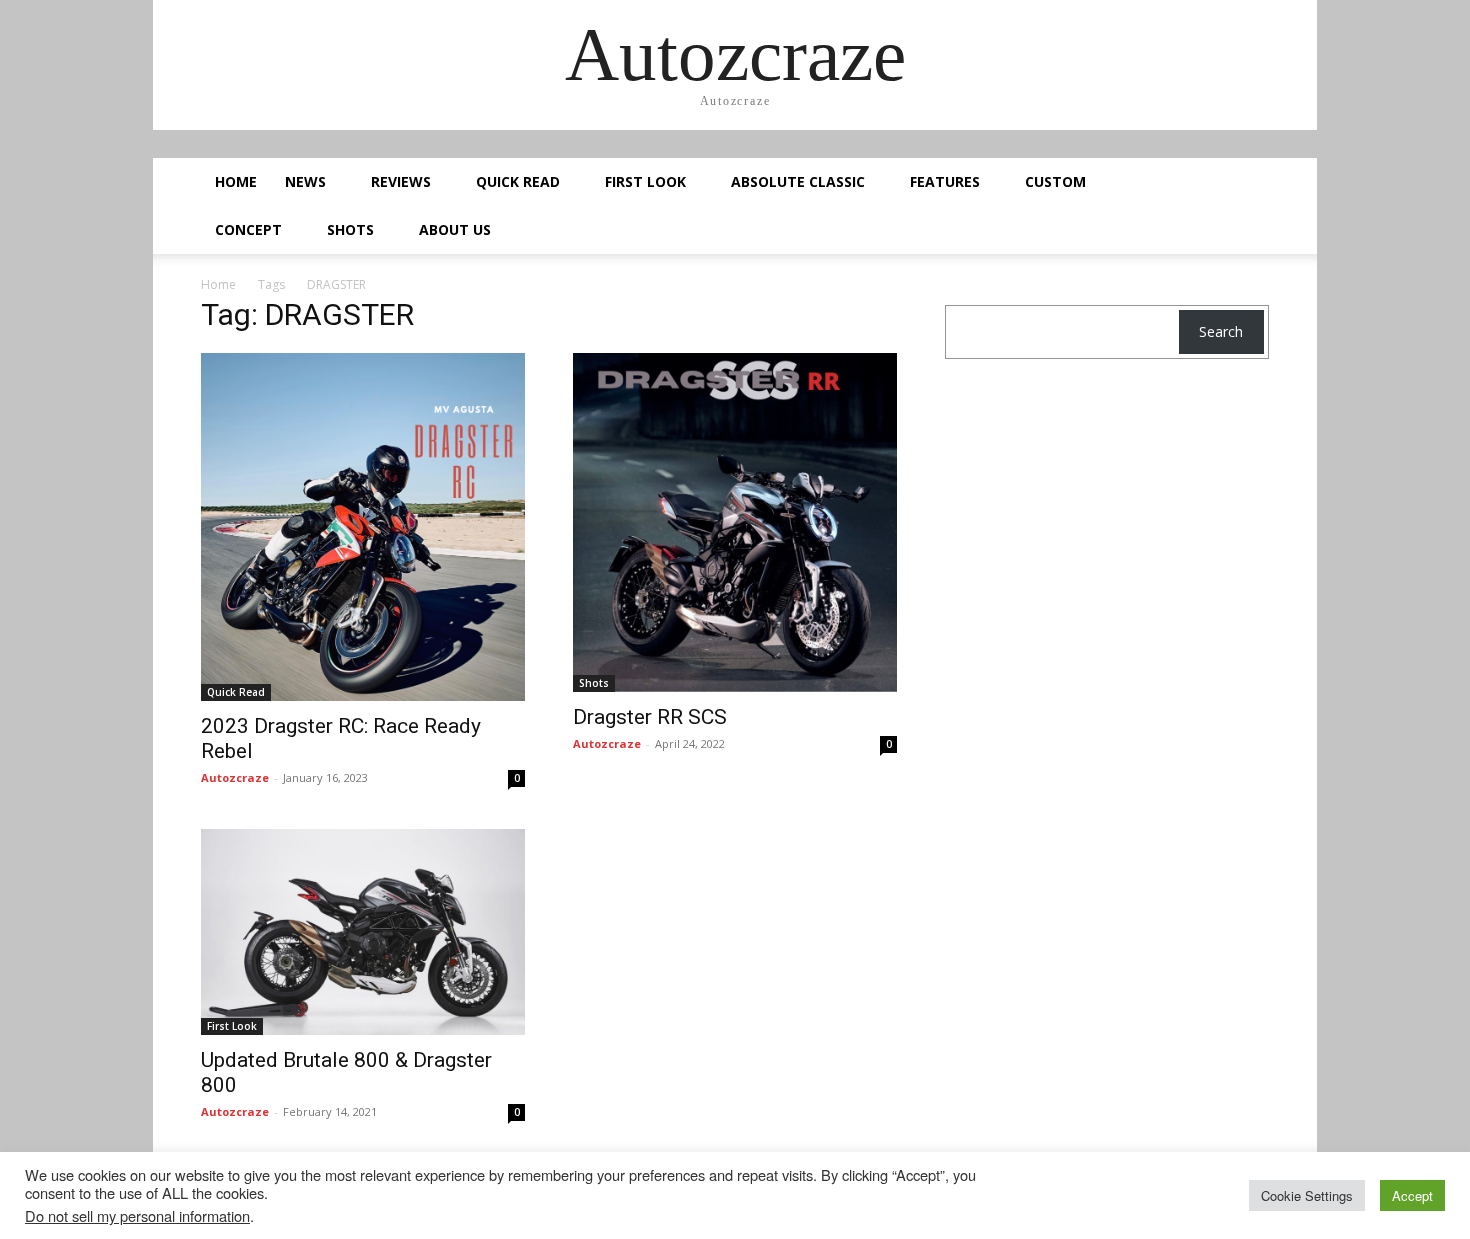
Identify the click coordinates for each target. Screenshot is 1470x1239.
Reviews (401, 181)
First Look (645, 181)
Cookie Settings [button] (1307, 1195)
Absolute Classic (798, 181)
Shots (350, 229)
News (305, 181)
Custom (1055, 181)
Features (945, 181)
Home (236, 181)
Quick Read (518, 181)
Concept (248, 229)
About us (455, 229)
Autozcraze (235, 777)
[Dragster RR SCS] (735, 522)
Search (1221, 331)
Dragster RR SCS (650, 717)
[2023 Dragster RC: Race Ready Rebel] (363, 527)
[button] (1245, 183)
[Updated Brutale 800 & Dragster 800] (363, 932)
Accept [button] (1412, 1195)
